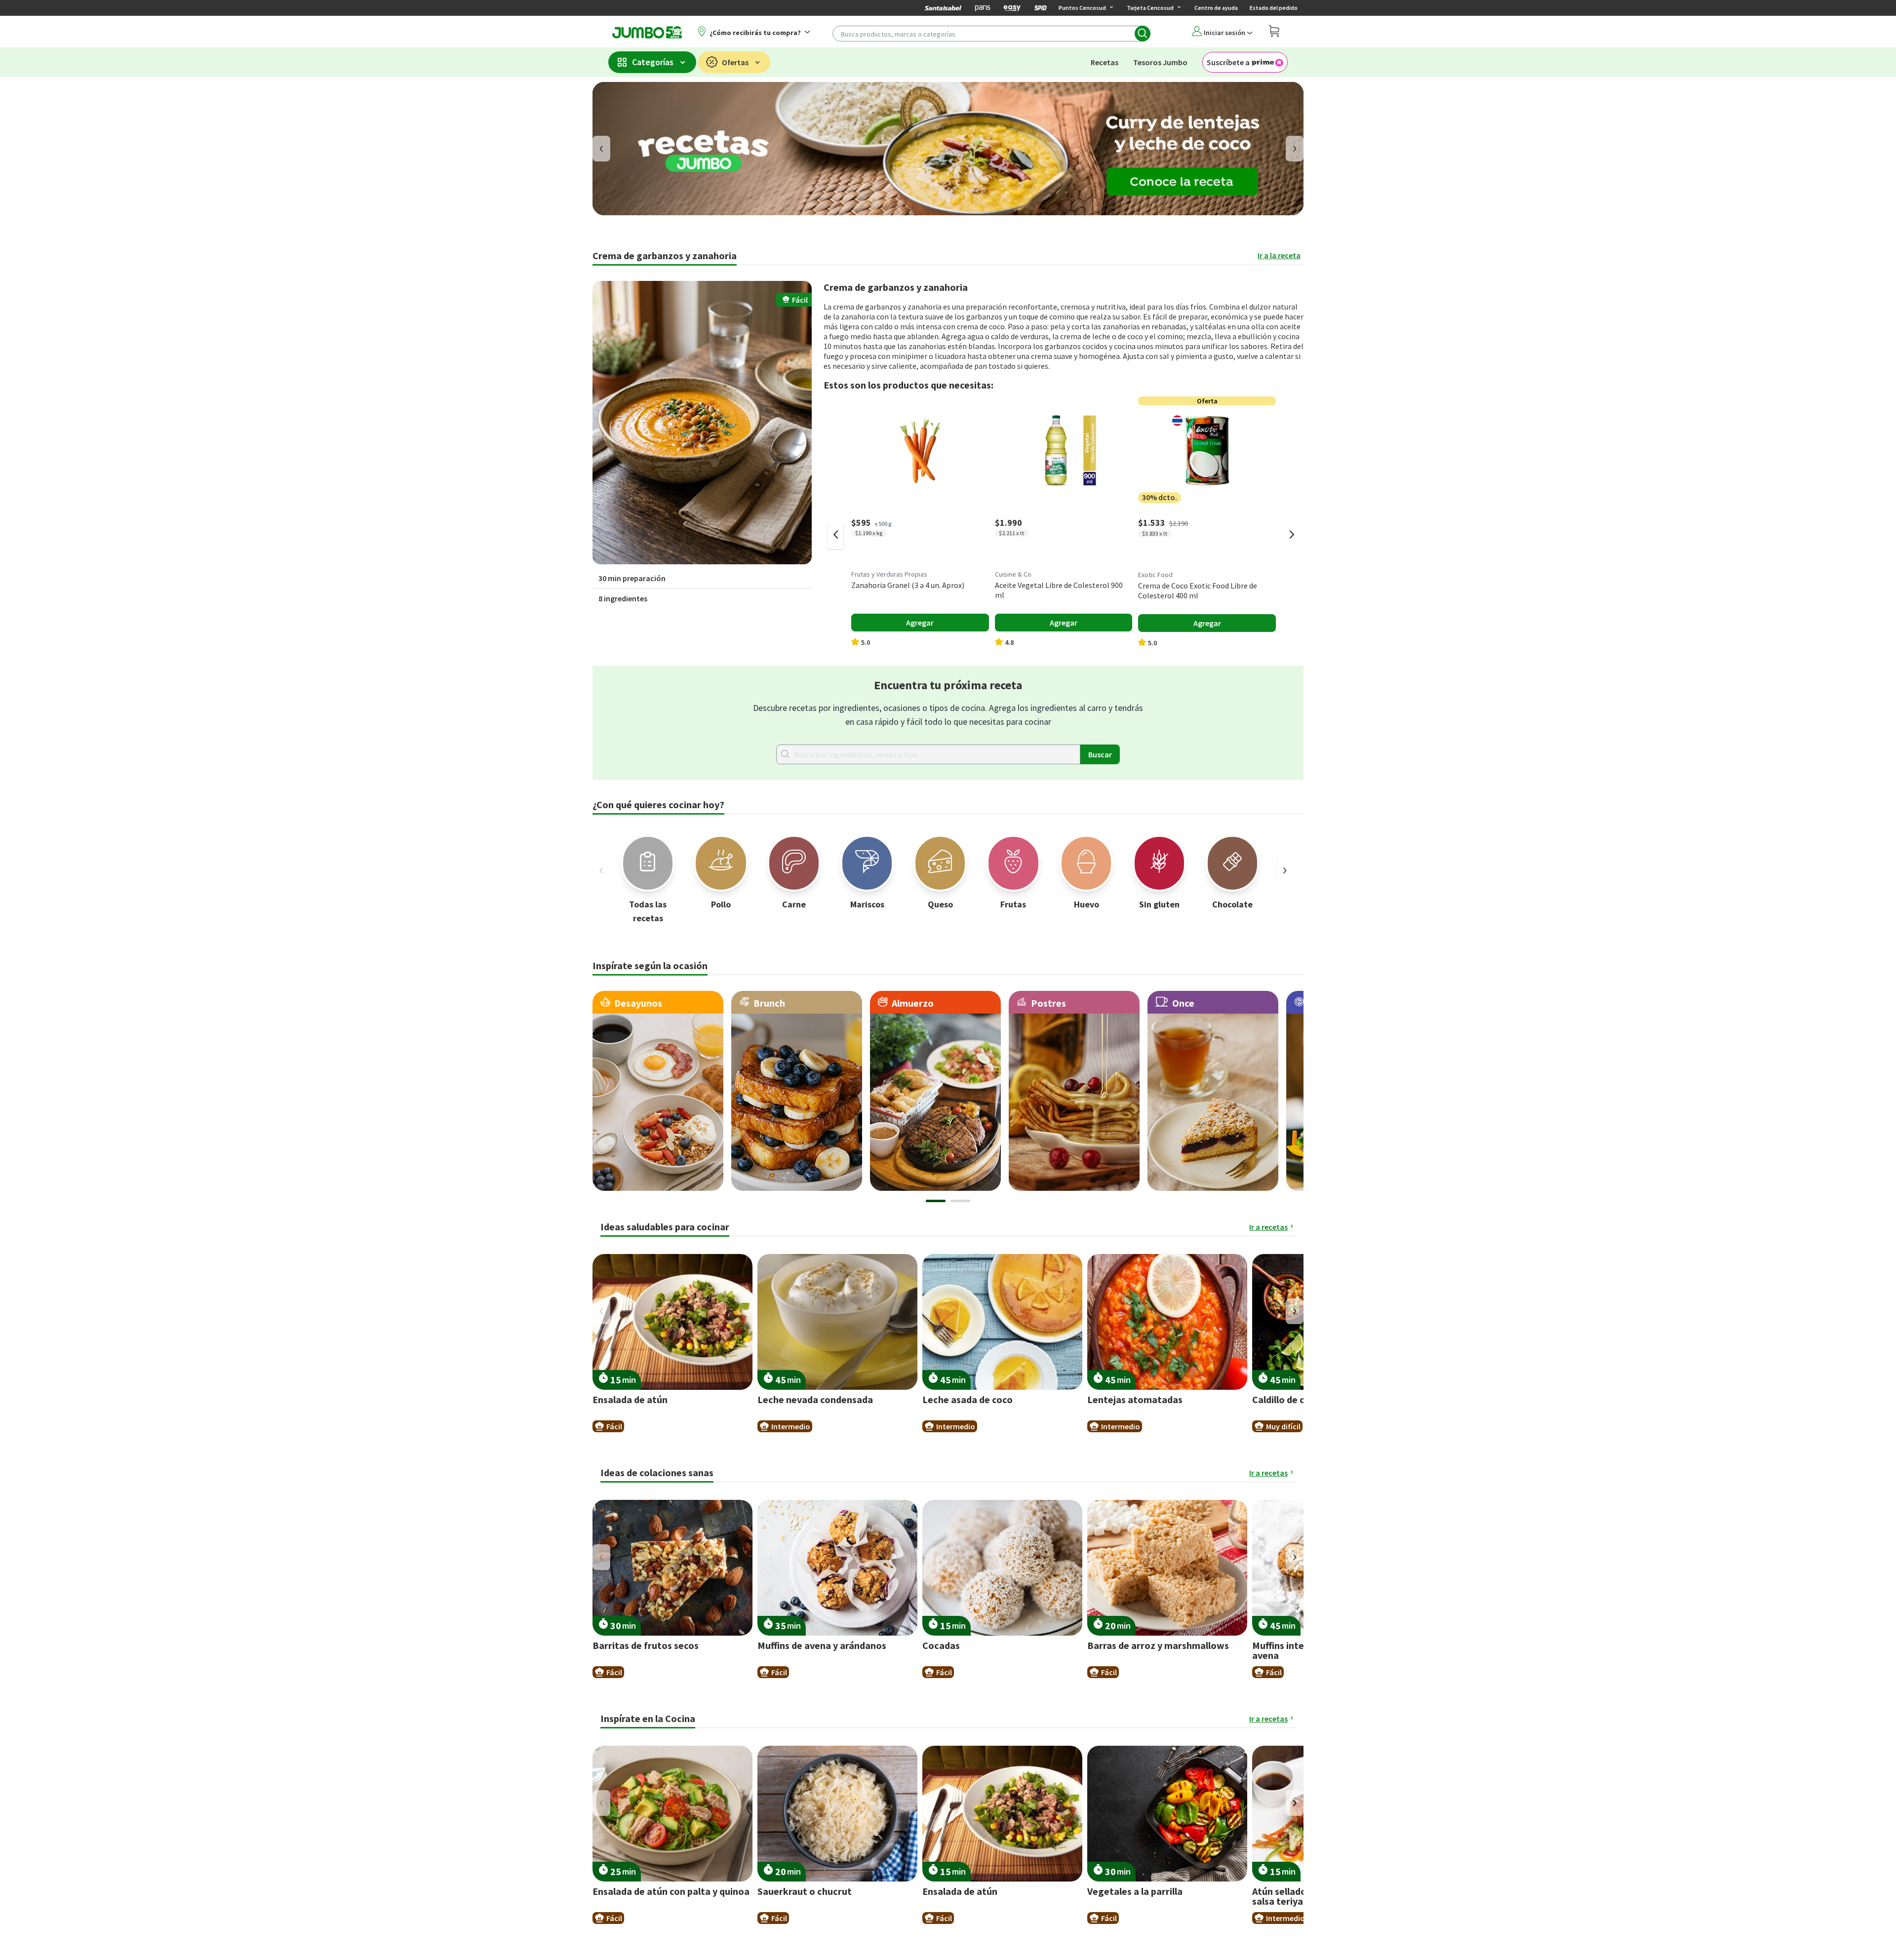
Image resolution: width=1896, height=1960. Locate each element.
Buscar (1100, 754)
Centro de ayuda (1216, 8)
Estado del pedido (1274, 8)
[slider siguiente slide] (1292, 536)
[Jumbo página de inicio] (645, 32)
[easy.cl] (1012, 8)
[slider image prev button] (601, 870)
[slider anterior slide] (835, 536)
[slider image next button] (1285, 870)
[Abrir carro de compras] (1274, 32)
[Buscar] (1143, 34)
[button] (702, 423)
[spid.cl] (1040, 8)
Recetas (1105, 62)
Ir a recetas (1268, 1227)
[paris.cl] (983, 8)
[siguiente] (1295, 149)
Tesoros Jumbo (1160, 62)
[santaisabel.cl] (943, 8)
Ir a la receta (1279, 255)
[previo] (601, 149)
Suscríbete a (1228, 62)
